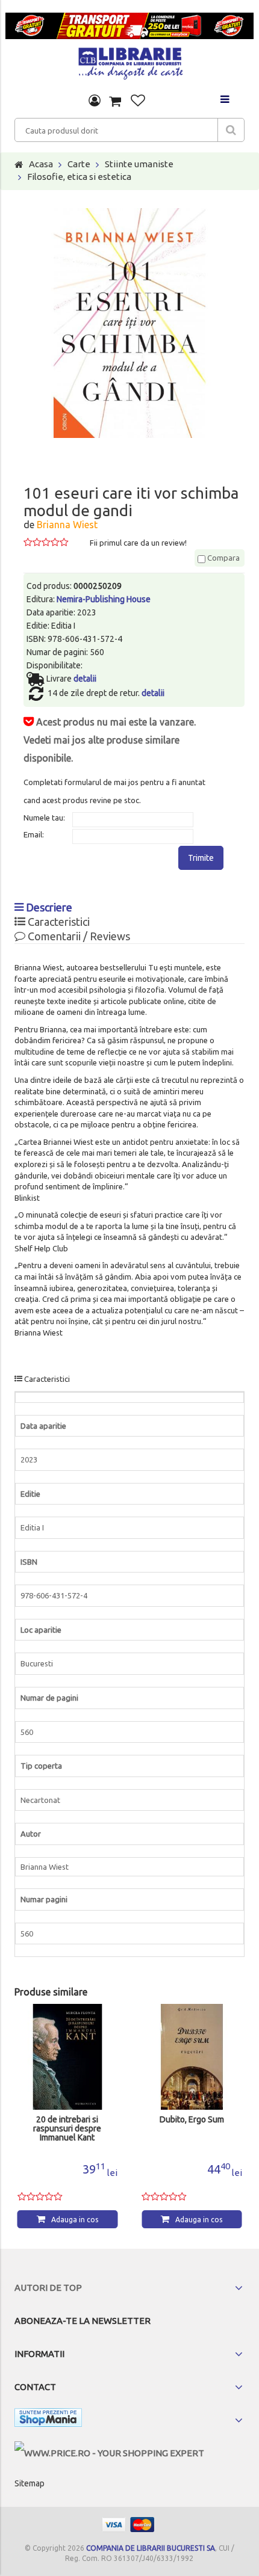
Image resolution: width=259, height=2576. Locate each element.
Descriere (48, 907)
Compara (223, 558)
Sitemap (30, 2483)
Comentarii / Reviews (78, 936)
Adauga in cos (75, 2220)
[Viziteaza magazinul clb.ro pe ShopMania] (48, 2420)
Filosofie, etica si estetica (79, 177)
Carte (79, 164)
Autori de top (48, 2288)
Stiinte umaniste (139, 164)
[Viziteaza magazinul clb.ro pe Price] (109, 2453)
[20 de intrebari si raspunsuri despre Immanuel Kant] (68, 2057)
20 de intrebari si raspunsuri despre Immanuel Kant (67, 2129)
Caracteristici (58, 922)
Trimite (201, 858)
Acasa (41, 164)
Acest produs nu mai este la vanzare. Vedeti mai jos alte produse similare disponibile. (110, 740)
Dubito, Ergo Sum (192, 2120)
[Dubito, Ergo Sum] (192, 2057)
